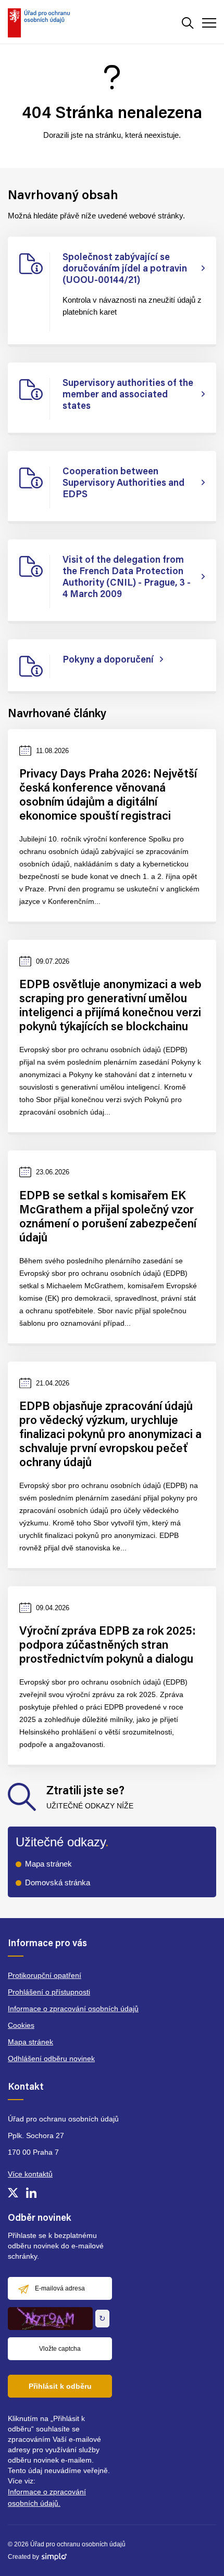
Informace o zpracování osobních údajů (73, 2009)
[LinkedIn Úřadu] (31, 2193)
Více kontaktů (30, 2174)
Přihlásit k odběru (60, 2386)
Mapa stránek (48, 1864)
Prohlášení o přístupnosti (49, 1992)
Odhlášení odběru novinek (51, 2059)
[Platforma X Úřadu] (13, 2193)
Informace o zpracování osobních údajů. (47, 2497)
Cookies (21, 2025)
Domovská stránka (58, 1882)
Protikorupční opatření (45, 1975)
